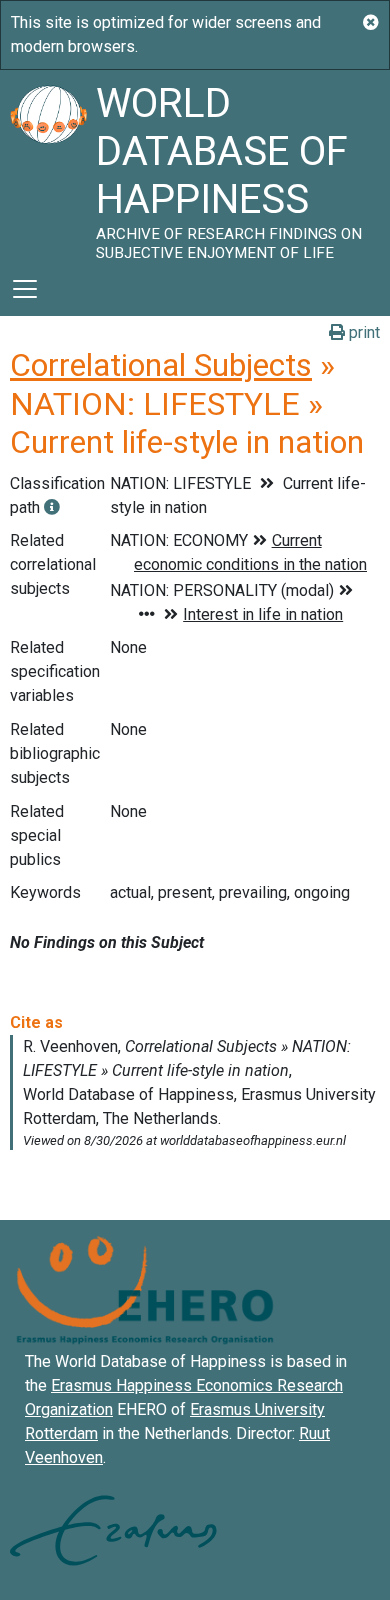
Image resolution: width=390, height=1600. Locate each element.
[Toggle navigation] (25, 289)
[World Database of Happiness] (48, 166)
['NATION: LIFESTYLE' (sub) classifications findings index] (52, 507)
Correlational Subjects (161, 365)
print (362, 332)
